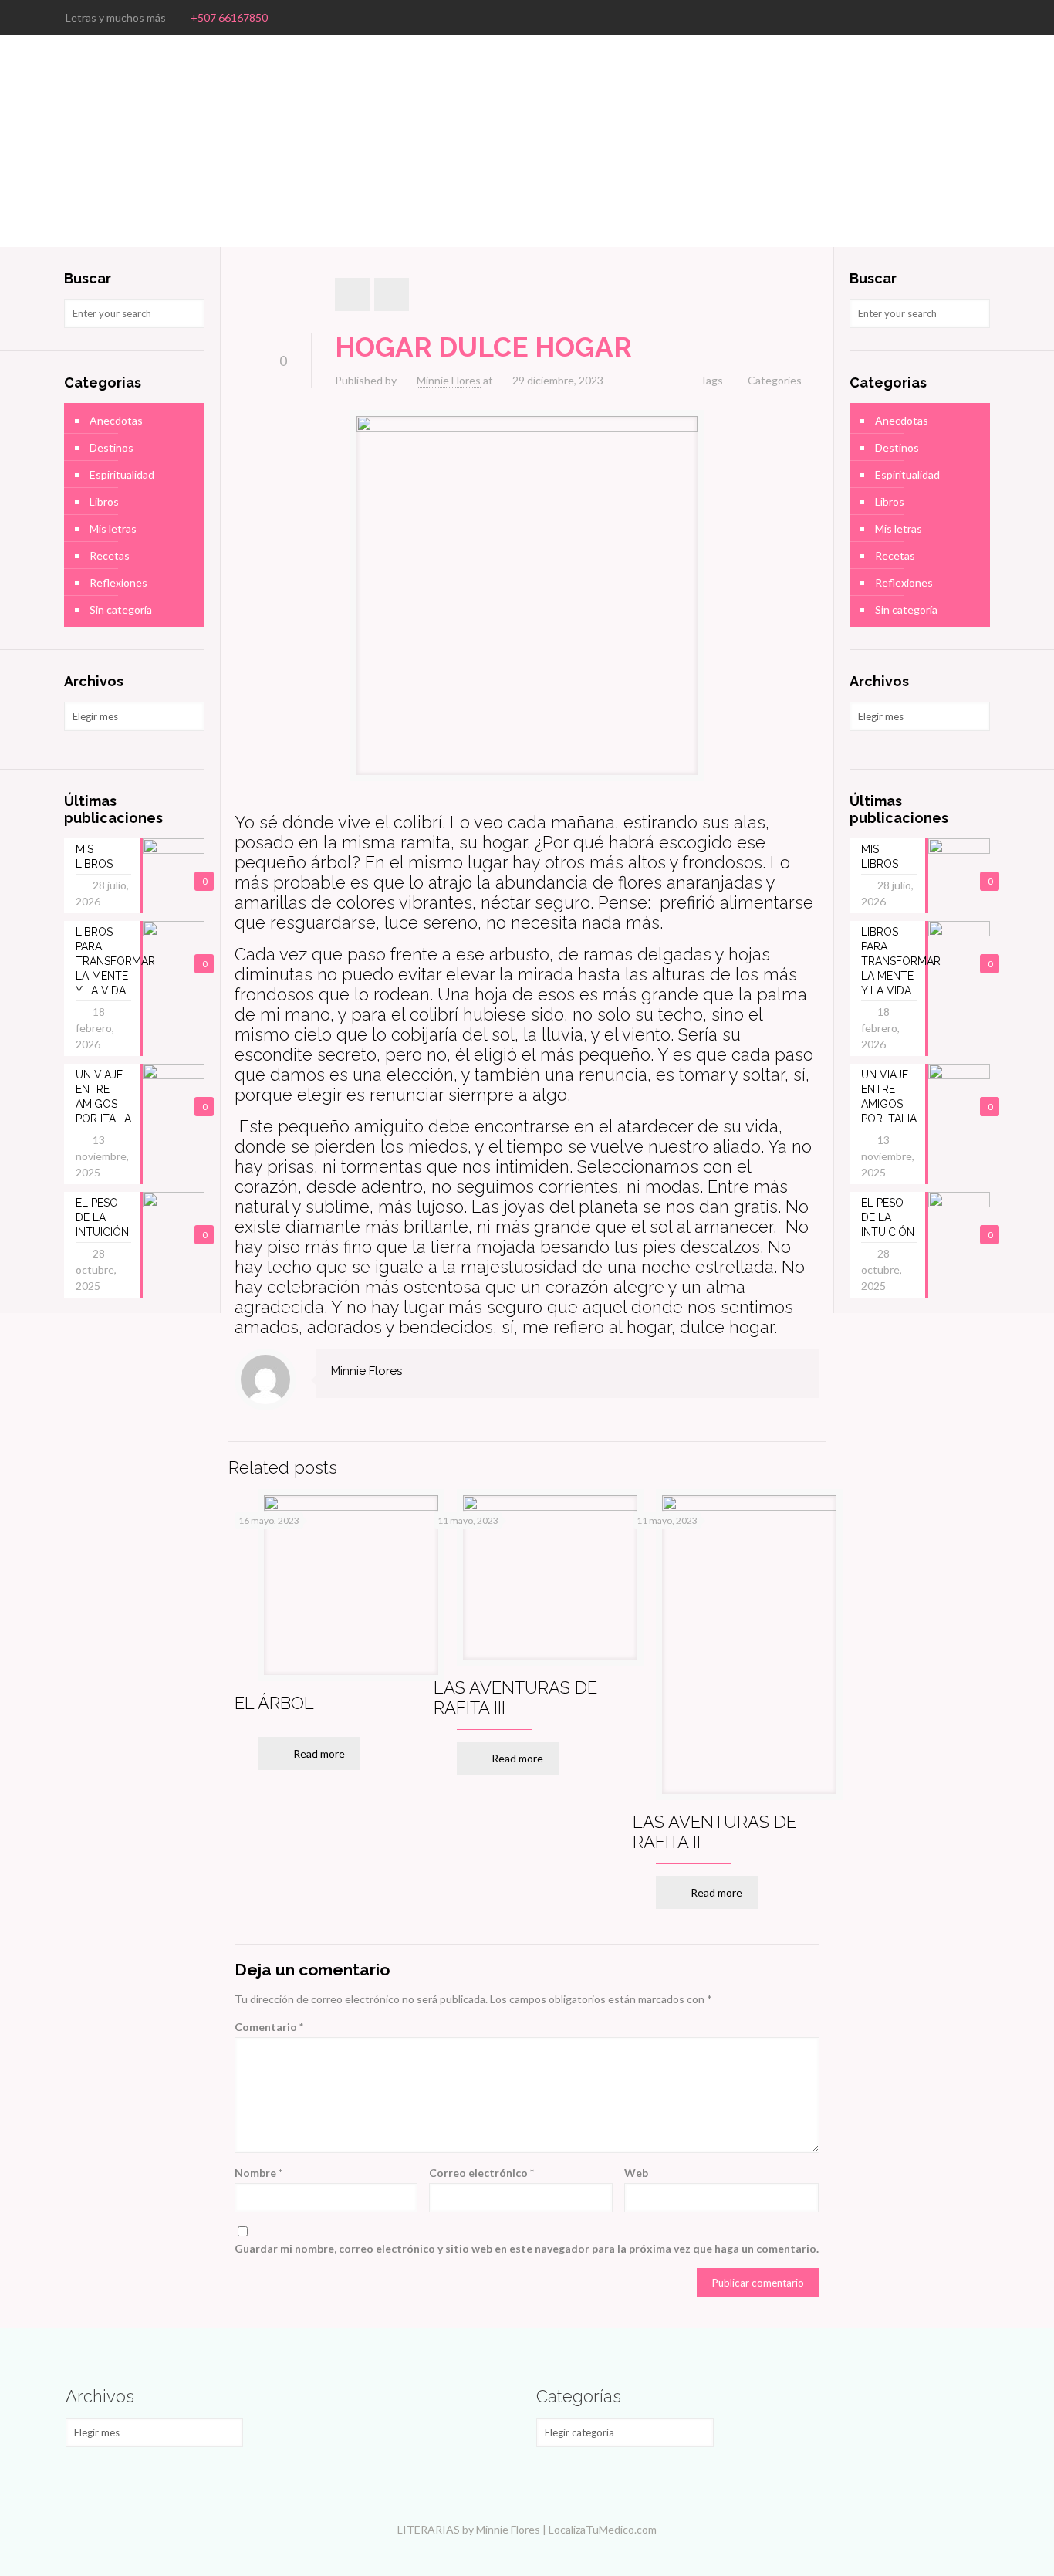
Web (636, 2173)
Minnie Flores (449, 380)
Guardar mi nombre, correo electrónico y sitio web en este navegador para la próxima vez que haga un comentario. (527, 2248)
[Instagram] (980, 17)
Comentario (269, 2027)
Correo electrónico (481, 2173)
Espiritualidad (122, 474)
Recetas (110, 555)
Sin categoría (121, 609)
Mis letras (113, 528)
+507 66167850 (229, 17)
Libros (104, 501)
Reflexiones (118, 582)
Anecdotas (116, 420)
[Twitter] (959, 17)
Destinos (111, 447)
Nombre (258, 2173)
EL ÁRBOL (274, 1703)
